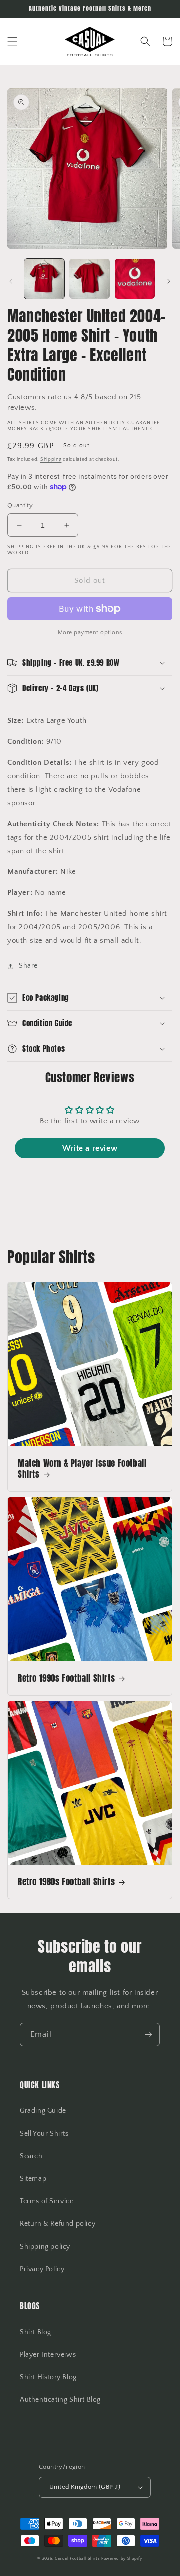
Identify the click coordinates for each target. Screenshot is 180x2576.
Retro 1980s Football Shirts (66, 1882)
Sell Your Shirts (44, 2134)
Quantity (20, 505)
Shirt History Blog (48, 2377)
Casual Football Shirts (78, 2558)
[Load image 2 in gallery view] (89, 279)
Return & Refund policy (58, 2224)
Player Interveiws (48, 2355)
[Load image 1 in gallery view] (44, 279)
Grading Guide (43, 2111)
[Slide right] (169, 281)
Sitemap (33, 2179)
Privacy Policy (42, 2269)
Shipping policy (45, 2247)
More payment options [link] (90, 632)
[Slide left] (11, 281)
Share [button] (28, 966)
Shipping (51, 459)
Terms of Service (47, 2201)
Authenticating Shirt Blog (60, 2400)
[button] (12, 41)
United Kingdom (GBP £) (85, 2487)
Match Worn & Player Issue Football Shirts (82, 1469)
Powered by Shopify (122, 2558)
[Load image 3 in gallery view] (135, 279)
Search (31, 2156)
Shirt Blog (36, 2332)
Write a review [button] (90, 1148)
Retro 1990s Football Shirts (66, 1678)
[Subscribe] (148, 2035)
